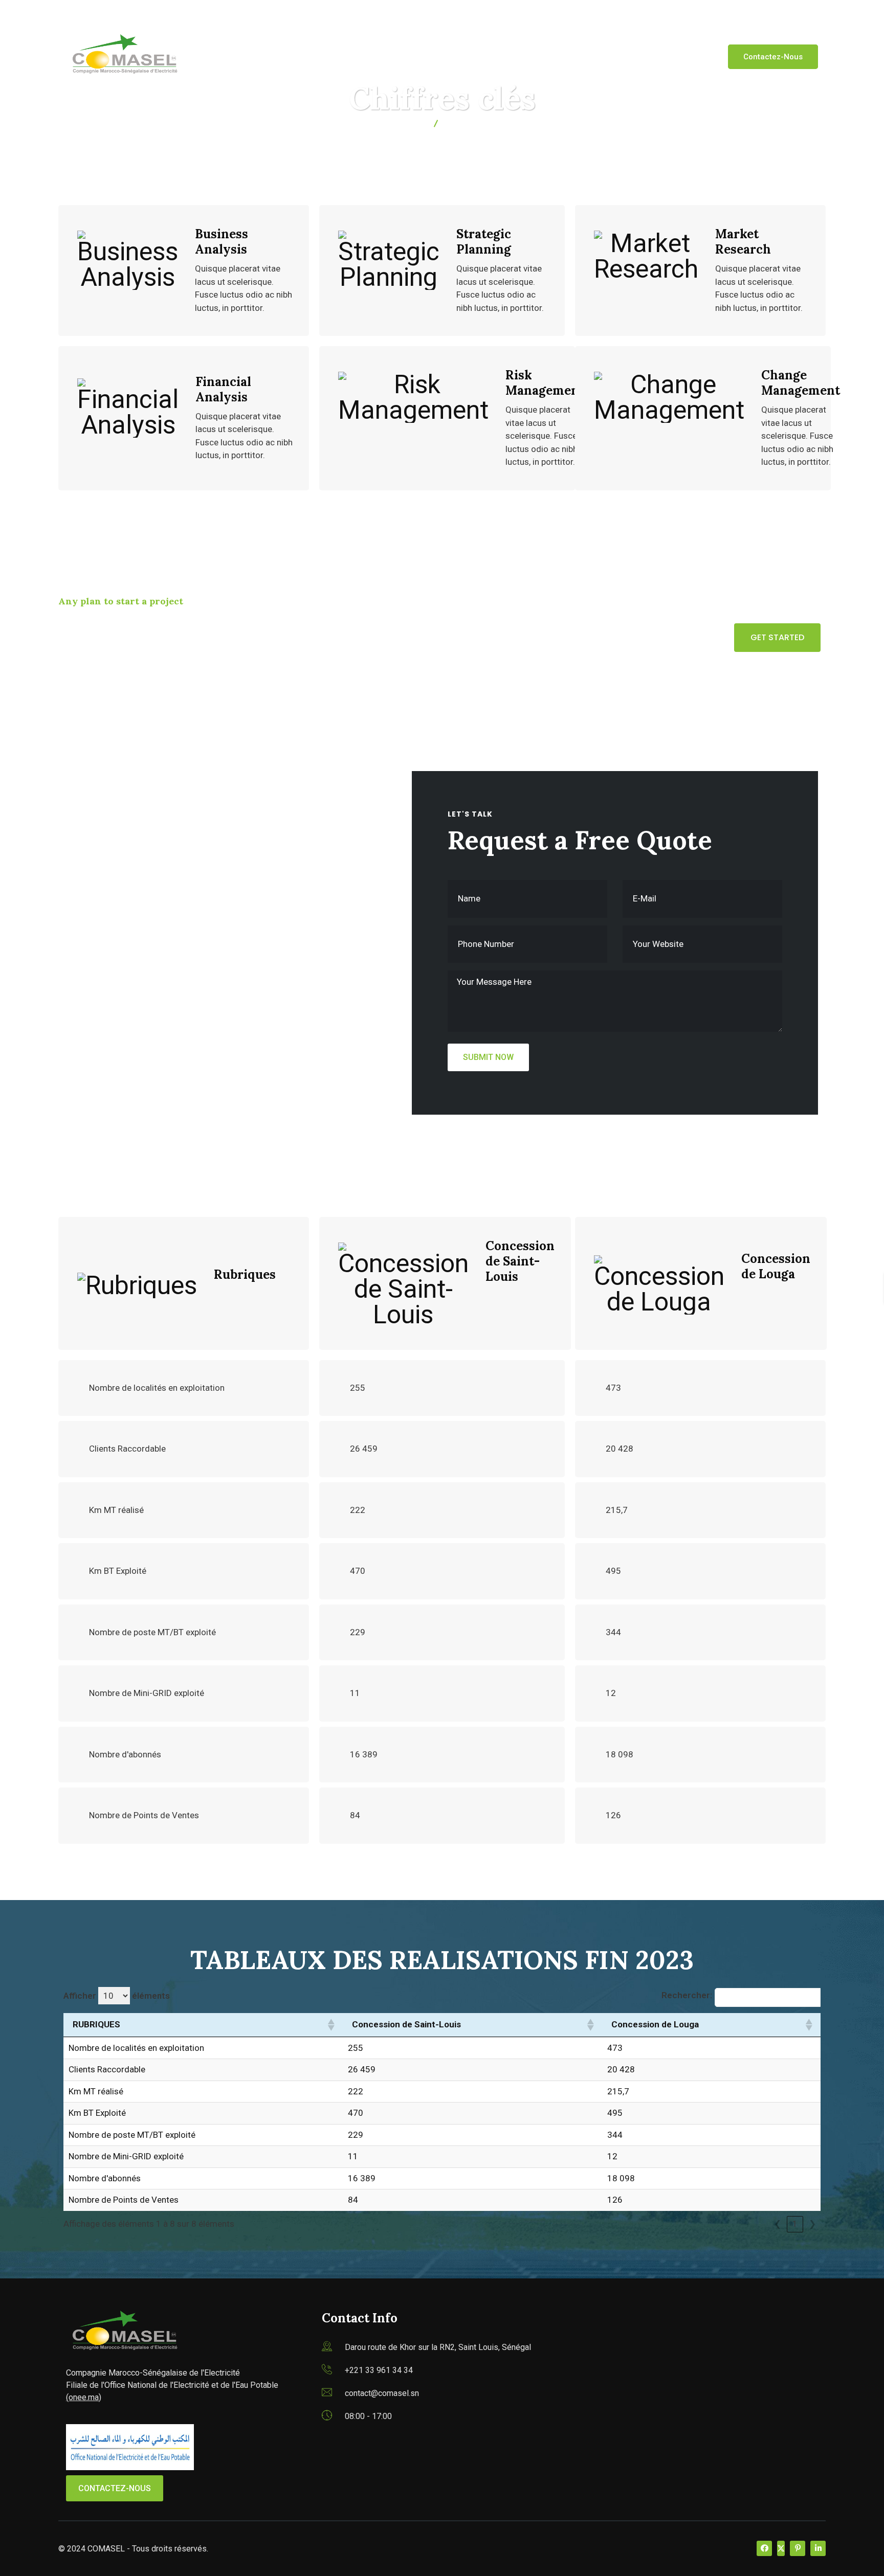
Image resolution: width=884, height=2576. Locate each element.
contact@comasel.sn (112, 13)
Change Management (801, 383)
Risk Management (545, 383)
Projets (597, 56)
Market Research (743, 242)
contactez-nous (115, 2488)
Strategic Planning (484, 242)
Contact (653, 56)
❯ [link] (812, 2224)
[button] (330, 2025)
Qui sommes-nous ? (290, 56)
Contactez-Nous (773, 57)
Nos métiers (378, 56)
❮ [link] (778, 2224)
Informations (531, 56)
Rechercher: (687, 1995)
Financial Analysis (223, 389)
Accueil (215, 56)
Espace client (454, 56)
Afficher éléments (117, 1996)
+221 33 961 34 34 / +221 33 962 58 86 (243, 13)
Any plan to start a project (121, 601)
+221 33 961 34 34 (379, 2370)
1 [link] (795, 2224)
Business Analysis (222, 242)
